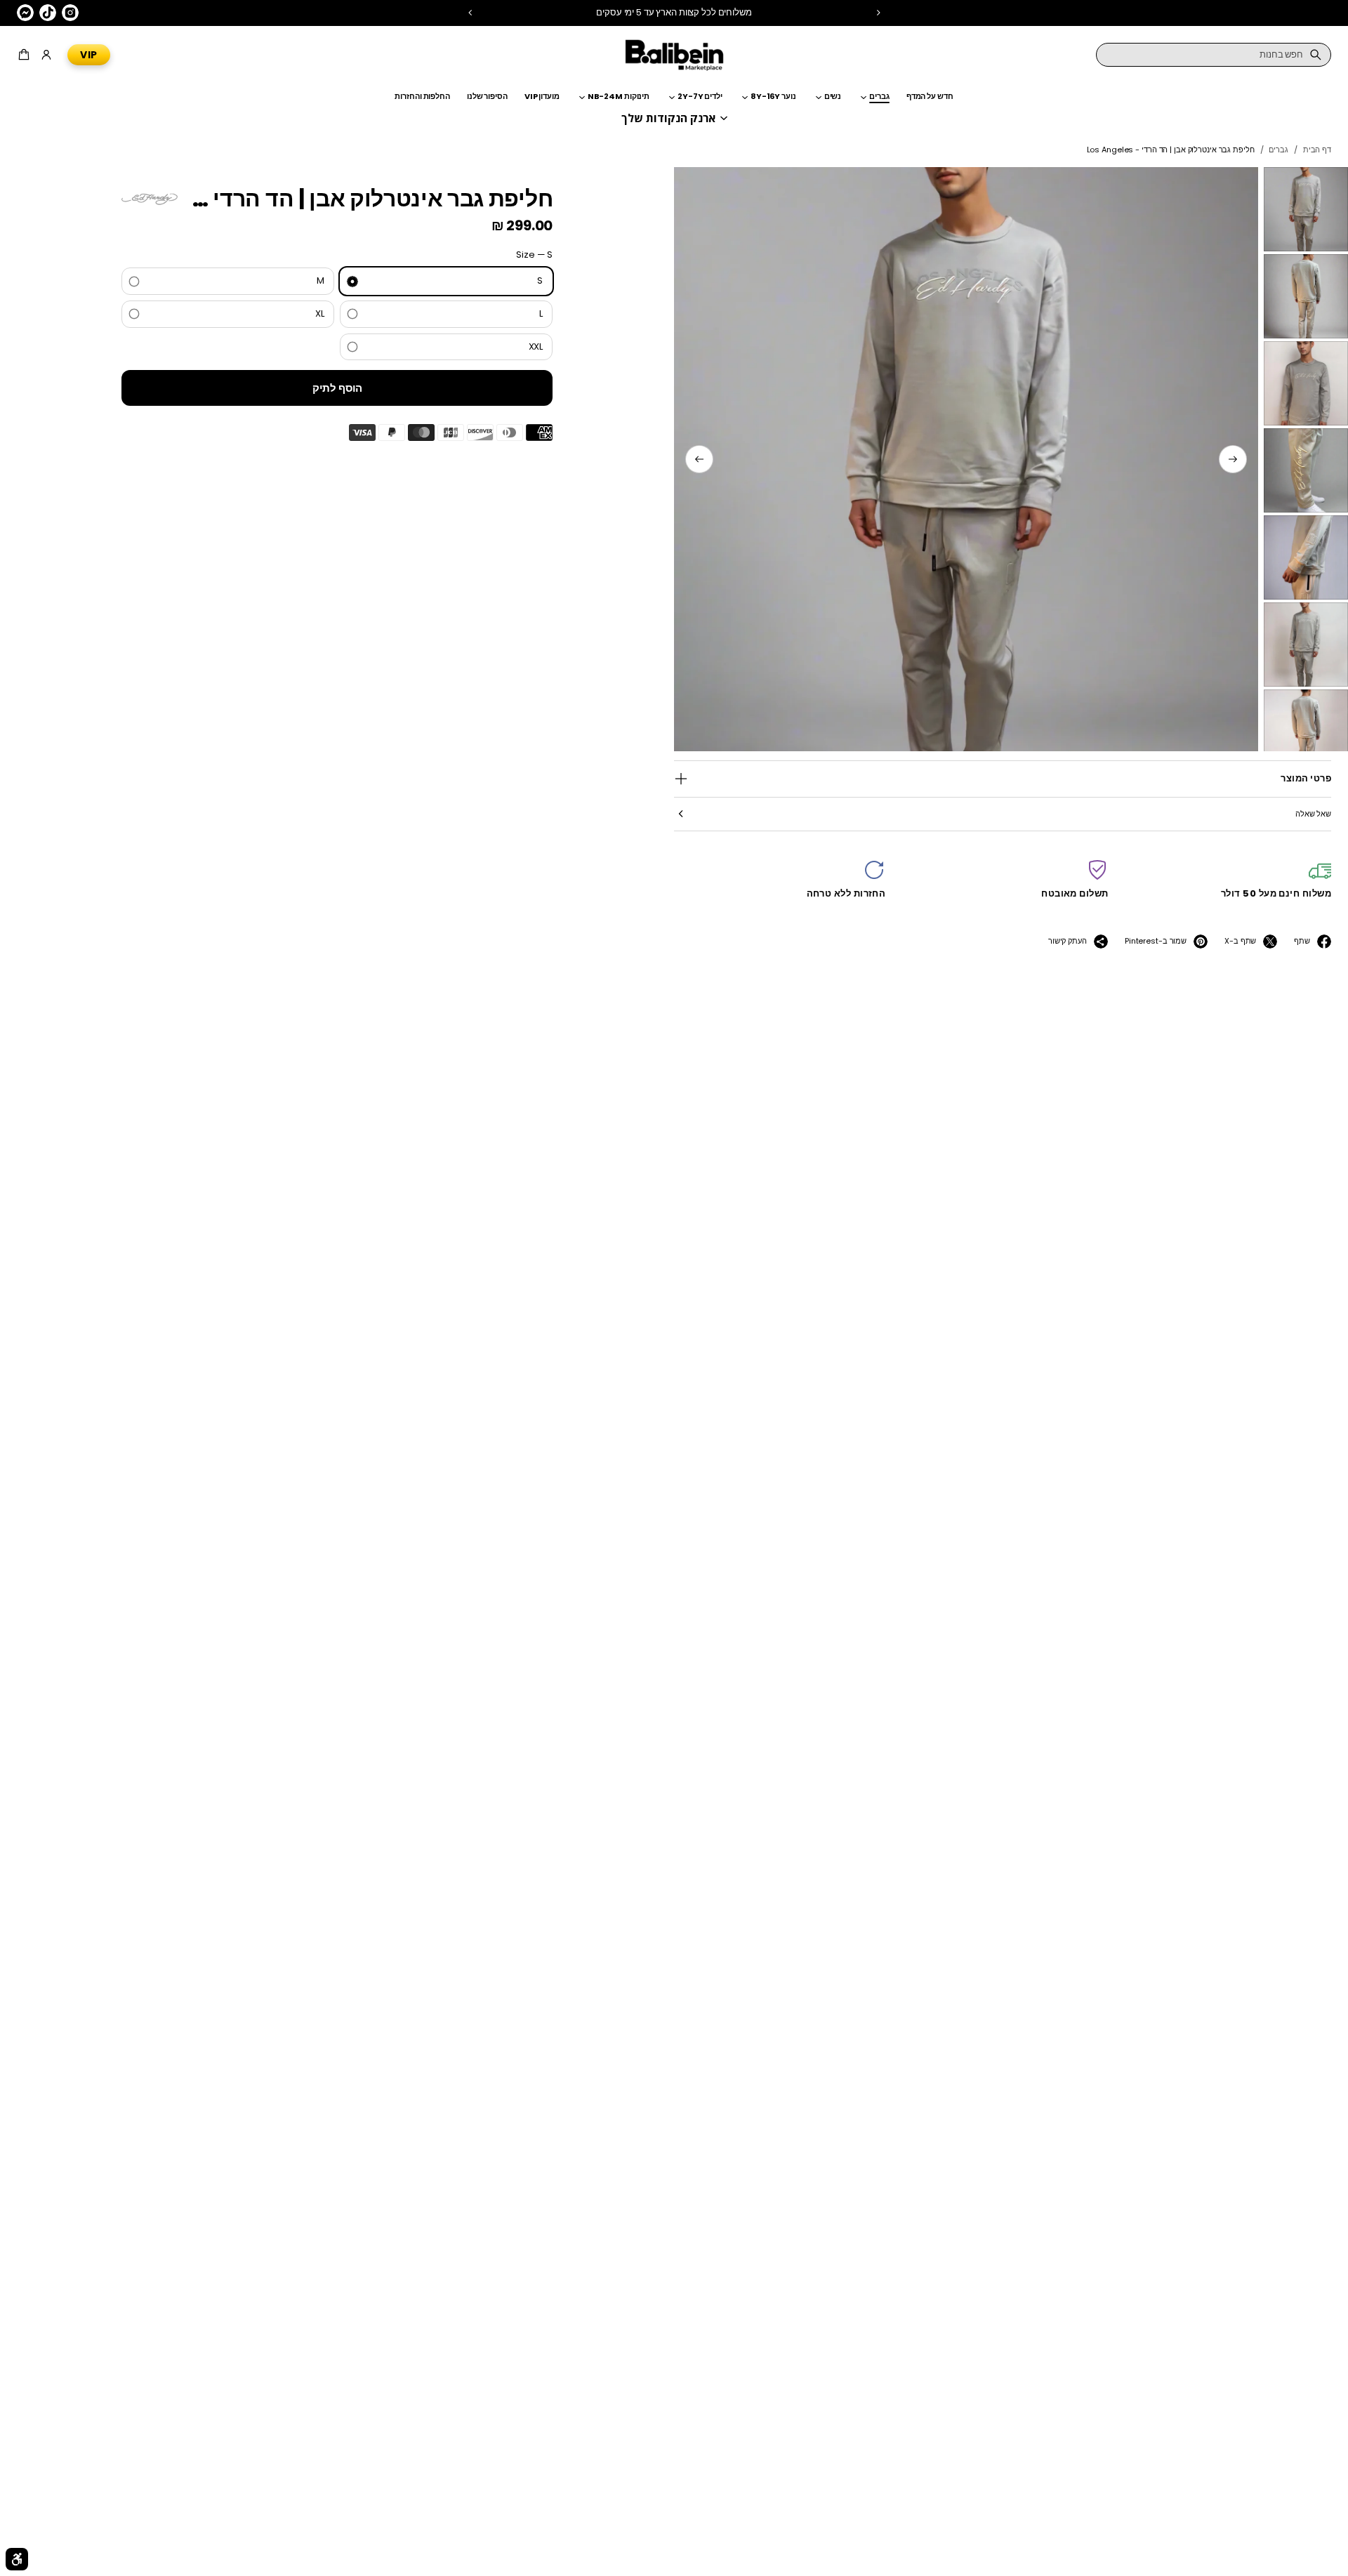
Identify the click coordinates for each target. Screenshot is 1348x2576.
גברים (1278, 150)
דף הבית (1317, 150)
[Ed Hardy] (150, 199)
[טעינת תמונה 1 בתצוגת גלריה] (1306, 209)
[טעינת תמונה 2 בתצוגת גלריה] (1306, 296)
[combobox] (1214, 55)
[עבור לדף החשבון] (46, 55)
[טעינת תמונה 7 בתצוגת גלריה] (1306, 732)
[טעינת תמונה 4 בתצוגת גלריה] (1306, 470)
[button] (26, 55)
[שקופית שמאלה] (1233, 459)
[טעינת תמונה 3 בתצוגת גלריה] (1306, 383)
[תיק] (26, 55)
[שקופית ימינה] (699, 459)
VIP (89, 55)
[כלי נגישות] (17, 2559)
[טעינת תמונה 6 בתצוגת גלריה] (1306, 645)
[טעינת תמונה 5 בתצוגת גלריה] (1306, 557)
